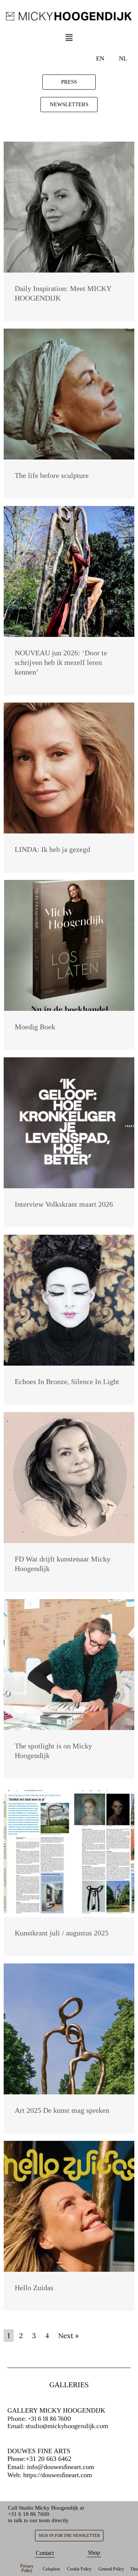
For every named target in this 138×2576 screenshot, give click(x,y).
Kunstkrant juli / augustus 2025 (62, 1933)
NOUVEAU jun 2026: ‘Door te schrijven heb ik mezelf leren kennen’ (61, 662)
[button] (69, 38)
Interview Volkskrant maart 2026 (64, 1204)
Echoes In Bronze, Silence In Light (67, 1381)
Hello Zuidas (34, 2288)
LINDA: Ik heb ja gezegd (52, 849)
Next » (68, 2336)
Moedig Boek (35, 1027)
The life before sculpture (52, 475)
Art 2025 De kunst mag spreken (62, 2110)
